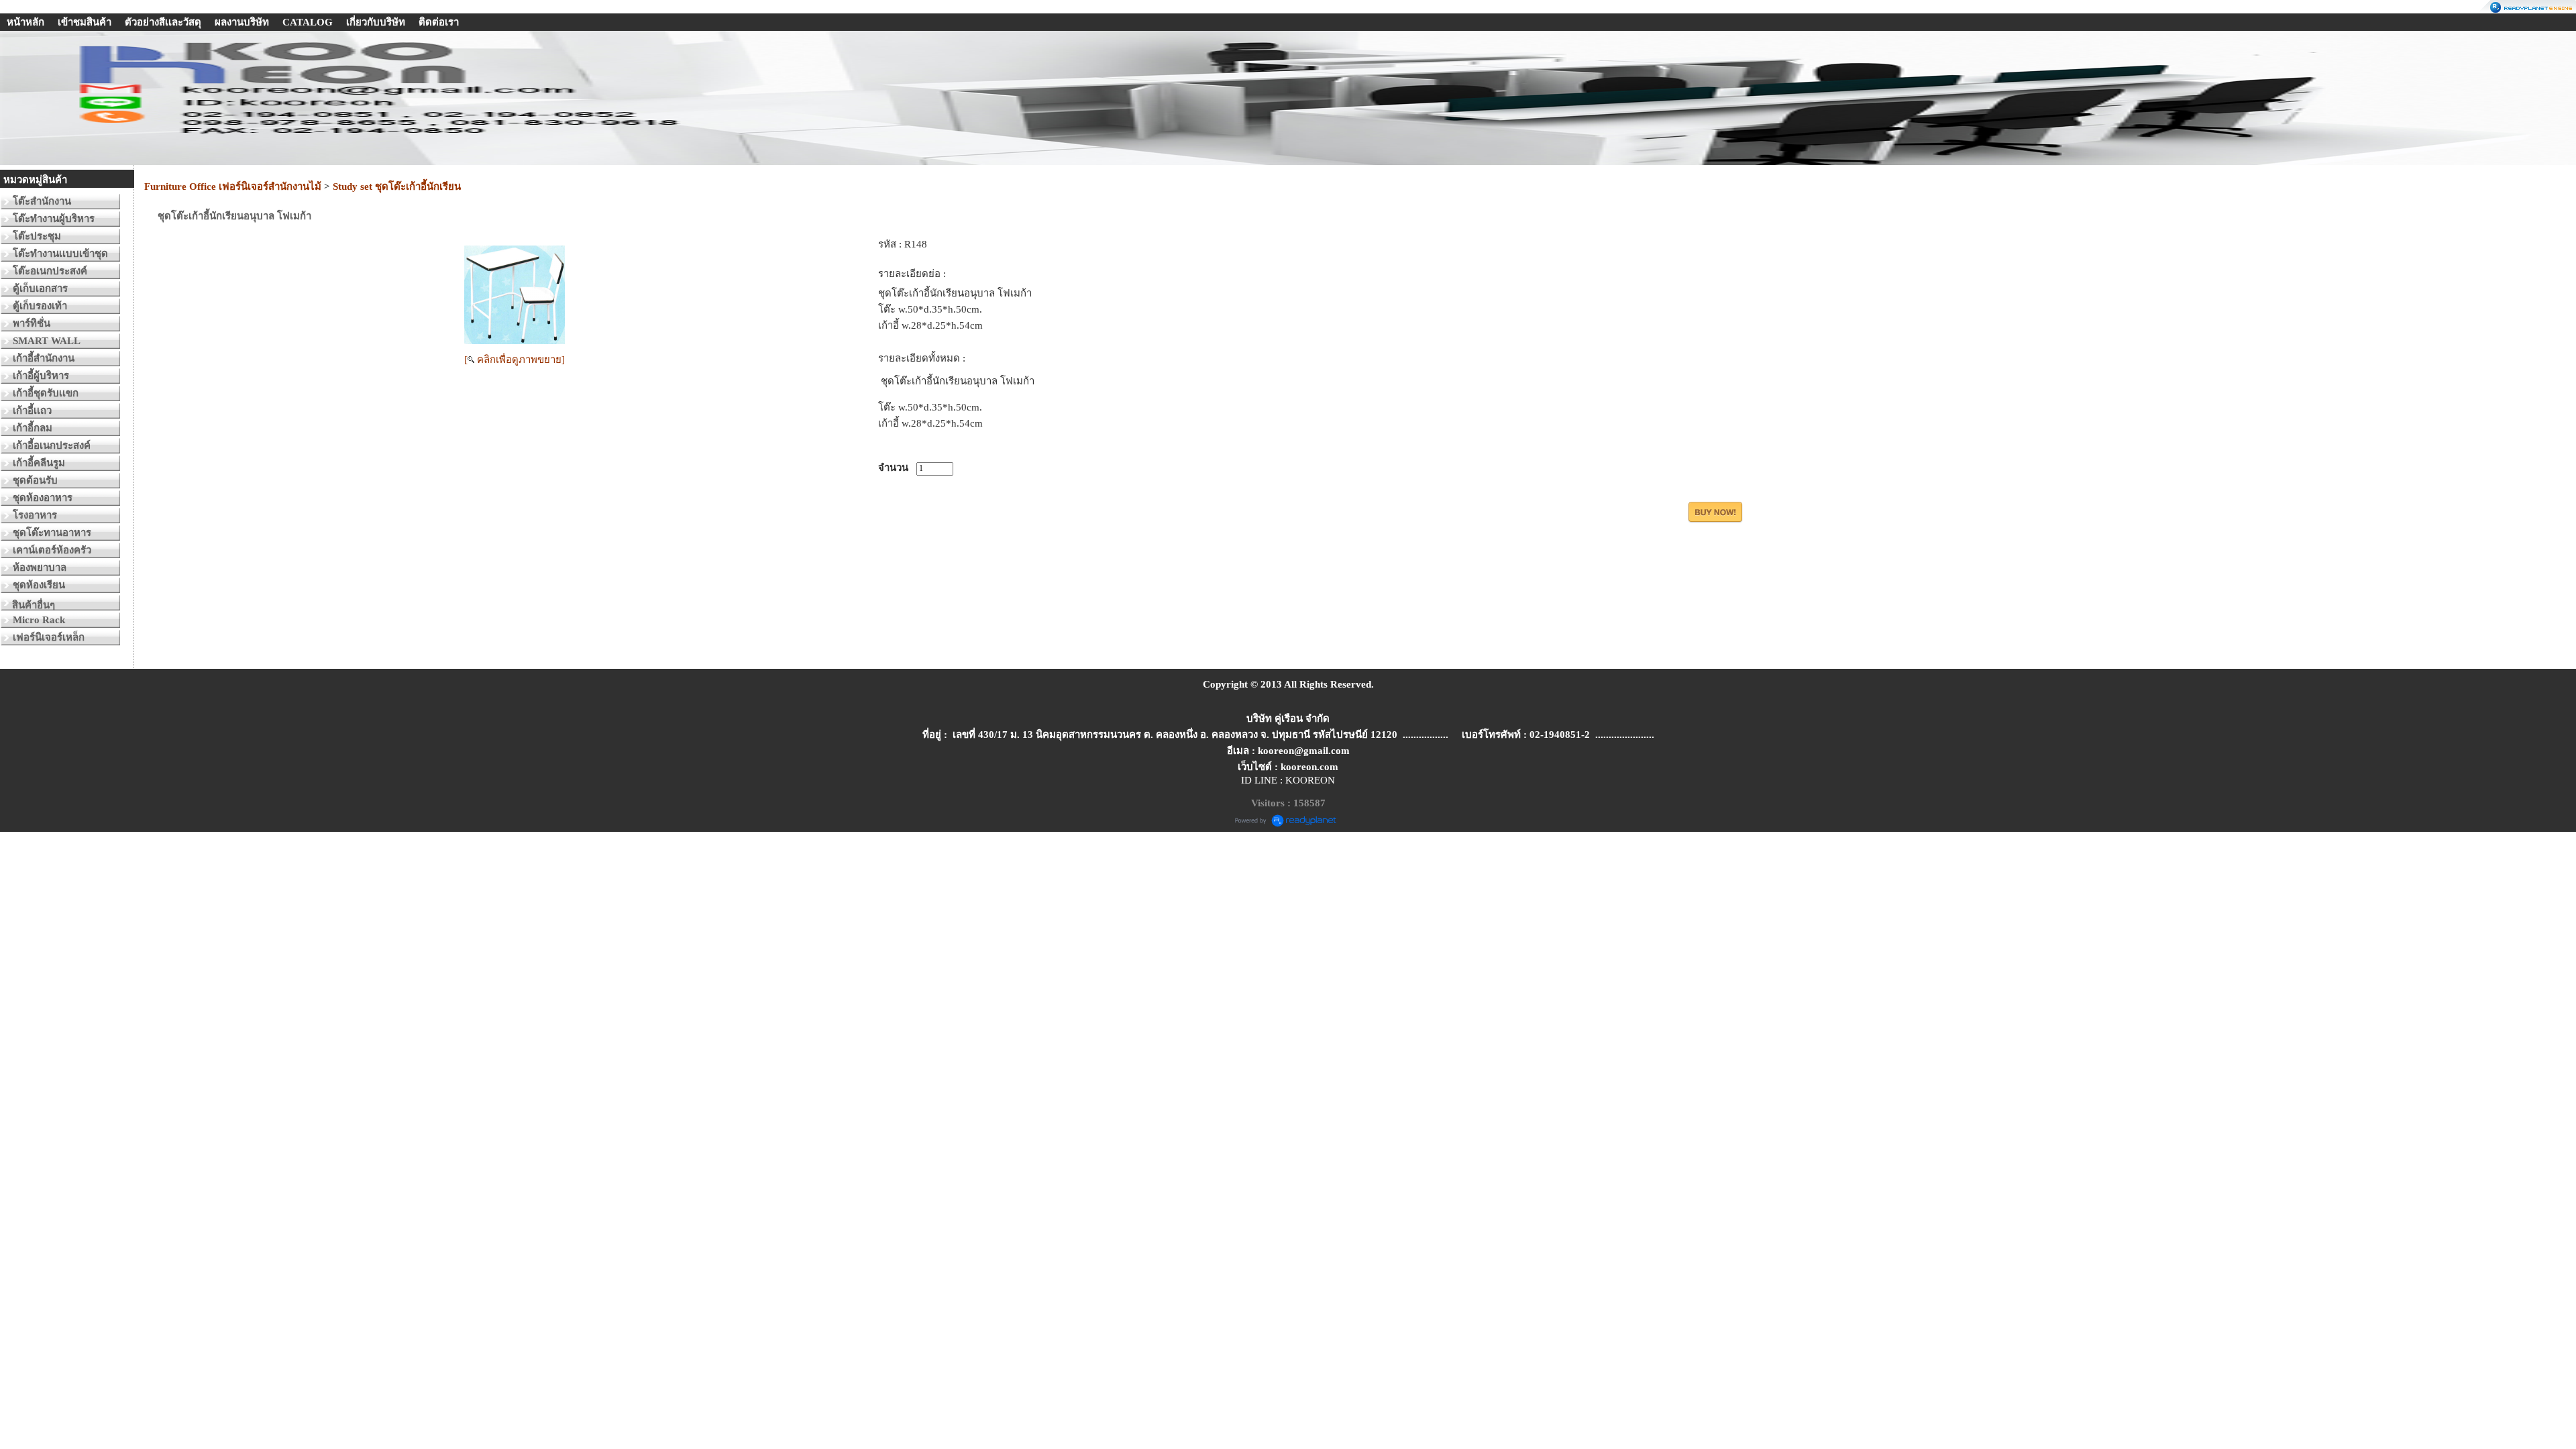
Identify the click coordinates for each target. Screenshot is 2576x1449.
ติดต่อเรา (439, 22)
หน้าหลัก (25, 22)
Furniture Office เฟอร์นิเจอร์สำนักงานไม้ (233, 186)
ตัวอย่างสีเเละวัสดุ (163, 22)
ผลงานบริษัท (242, 22)
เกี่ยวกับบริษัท (376, 22)
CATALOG (308, 22)
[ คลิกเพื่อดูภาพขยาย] (515, 360)
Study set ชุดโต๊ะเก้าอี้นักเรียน (397, 186)
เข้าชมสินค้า (85, 22)
